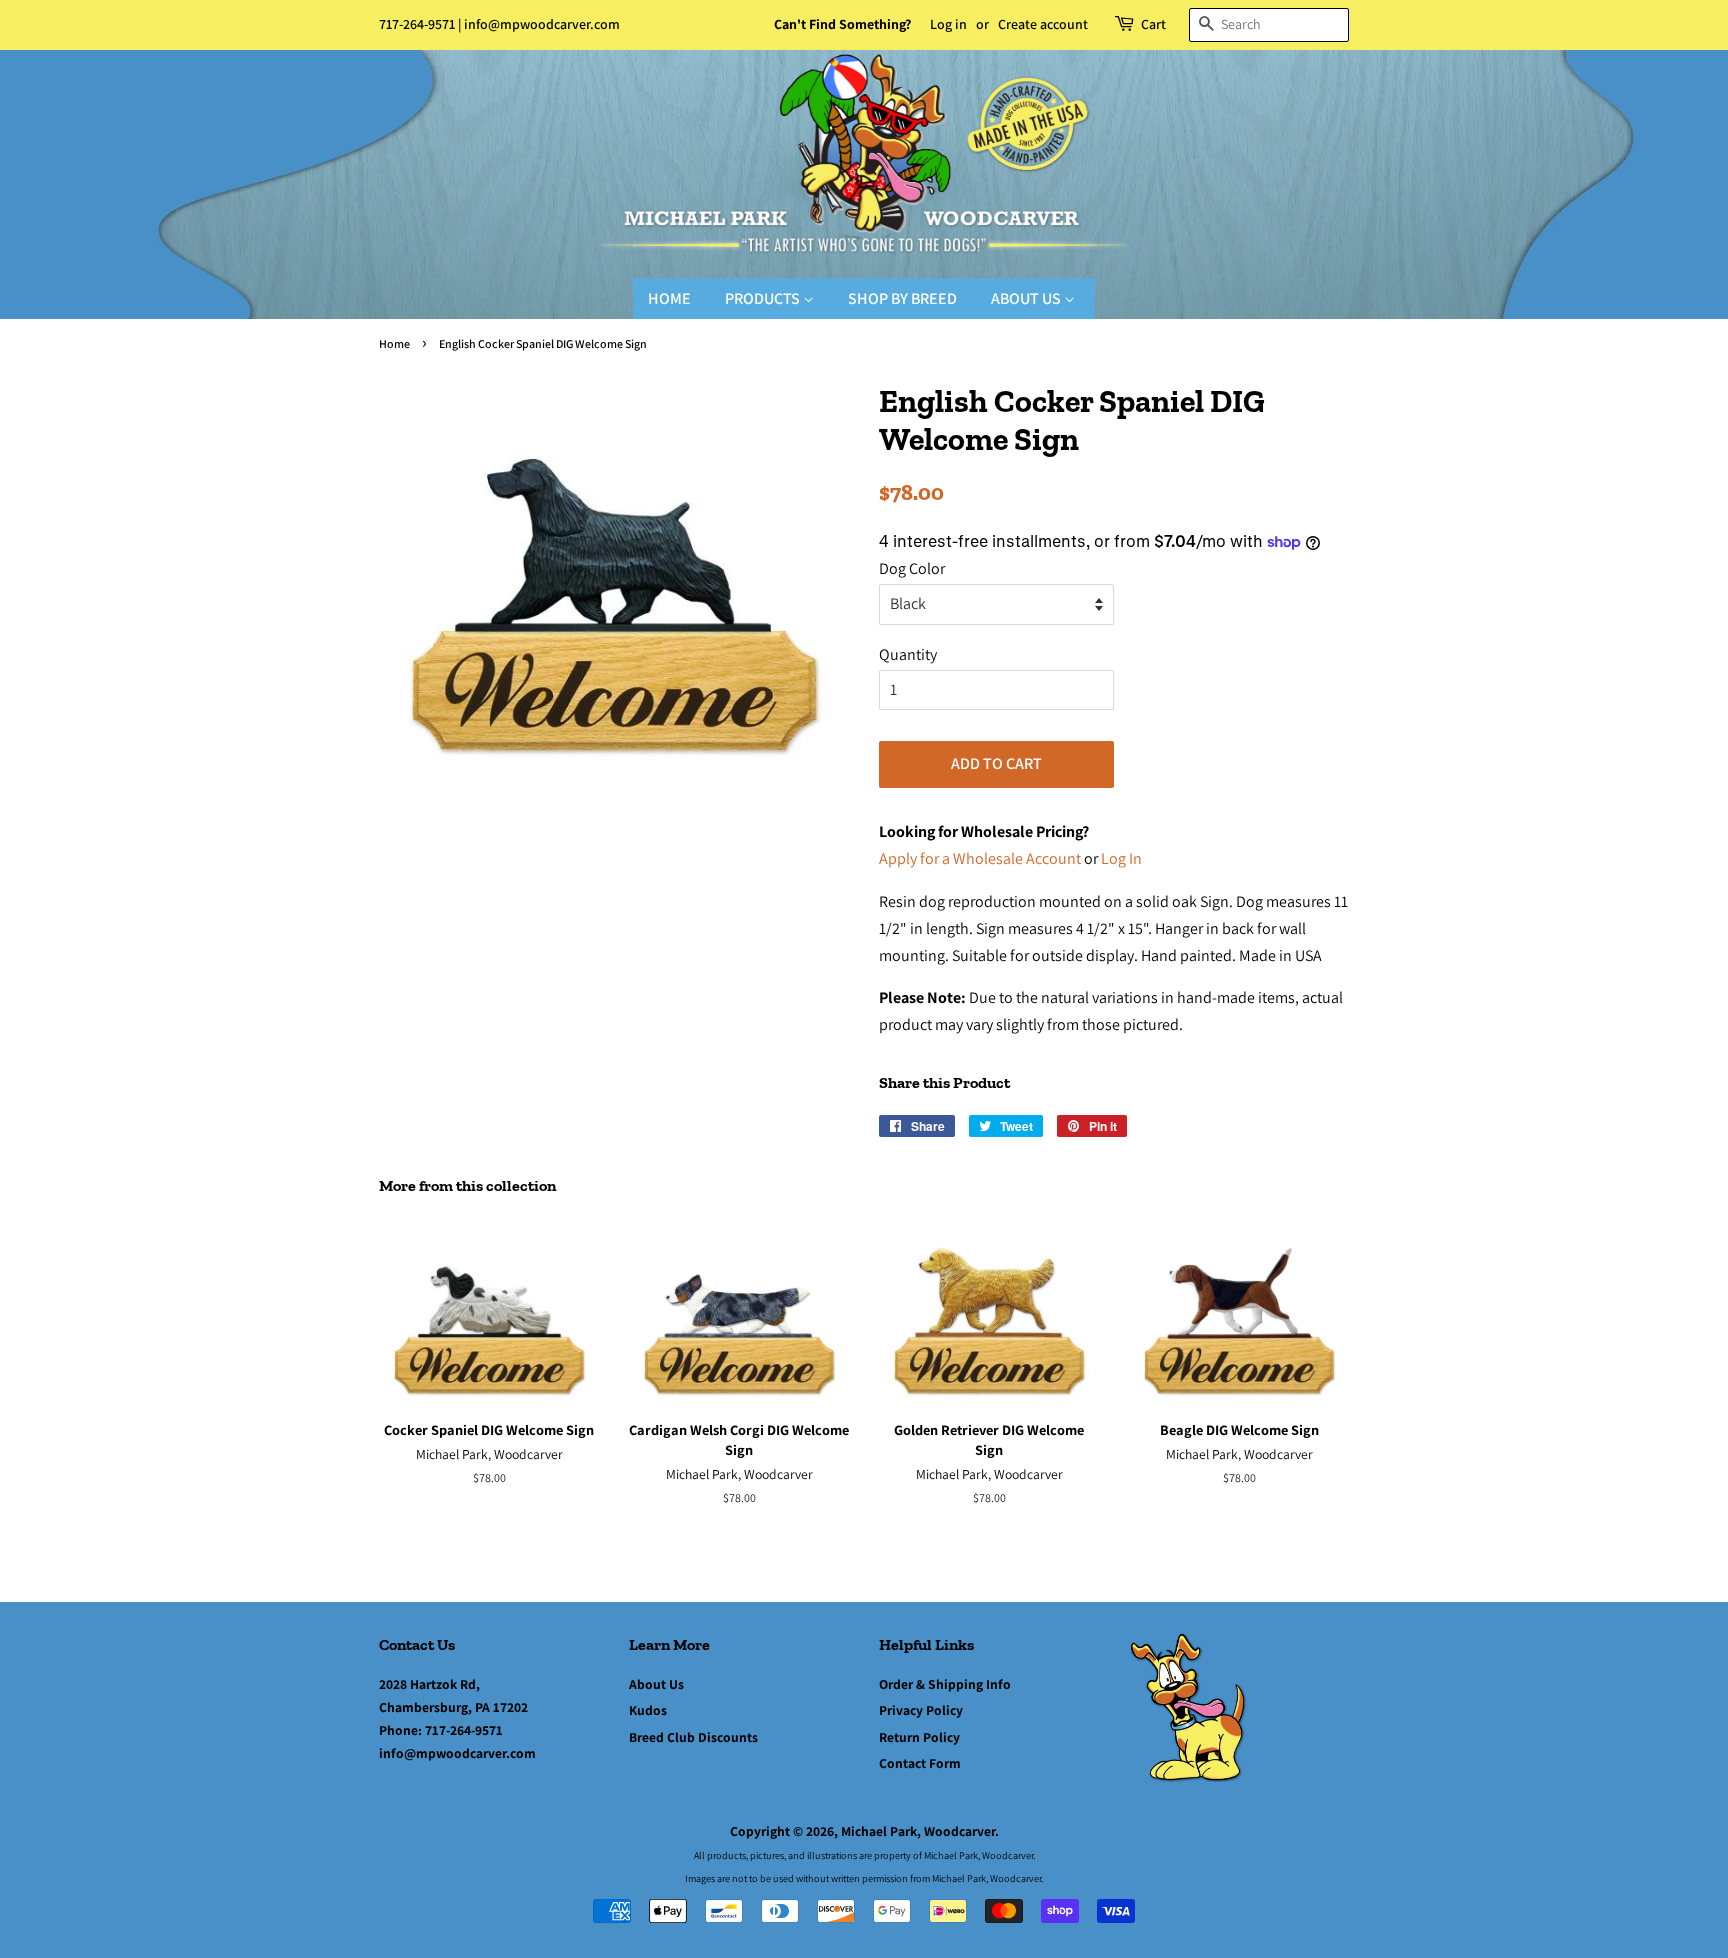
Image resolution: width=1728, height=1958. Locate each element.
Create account (1043, 24)
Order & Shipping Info (945, 1684)
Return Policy (919, 1737)
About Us (1027, 298)
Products (764, 298)
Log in (948, 24)
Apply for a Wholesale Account (980, 858)
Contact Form (920, 1763)
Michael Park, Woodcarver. (920, 1831)
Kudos (648, 1710)
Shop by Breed (902, 298)
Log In (1121, 858)
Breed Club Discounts (693, 1737)
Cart (1153, 24)
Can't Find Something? (842, 24)
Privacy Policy (921, 1710)
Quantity (908, 654)
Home (669, 298)
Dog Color (912, 568)
